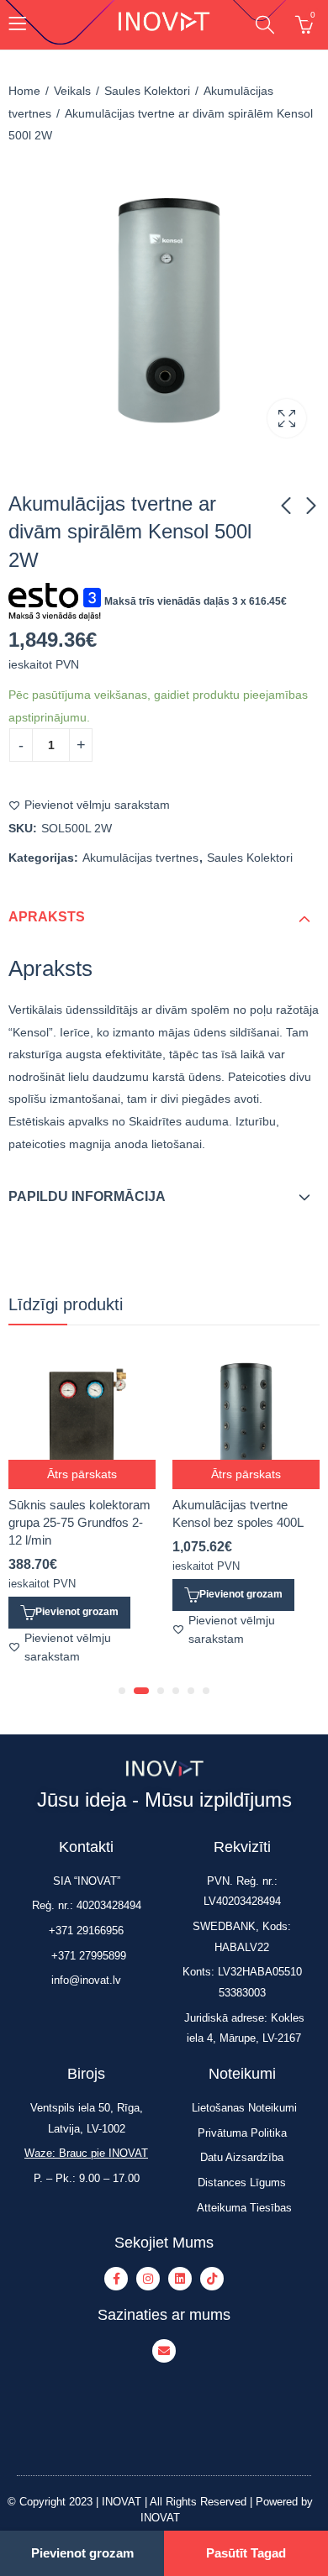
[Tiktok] (212, 2280)
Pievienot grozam (82, 2553)
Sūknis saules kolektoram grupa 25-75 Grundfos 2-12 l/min (79, 1522)
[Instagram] (148, 2280)
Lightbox (287, 418)
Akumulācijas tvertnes (140, 858)
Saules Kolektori (147, 91)
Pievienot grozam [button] (77, 1612)
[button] (122, 1691)
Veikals (72, 91)
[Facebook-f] (116, 2280)
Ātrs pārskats (82, 1474)
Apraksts (47, 917)
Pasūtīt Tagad (246, 2553)
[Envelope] (164, 2352)
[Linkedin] (180, 2280)
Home (24, 91)
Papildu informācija (87, 1196)
